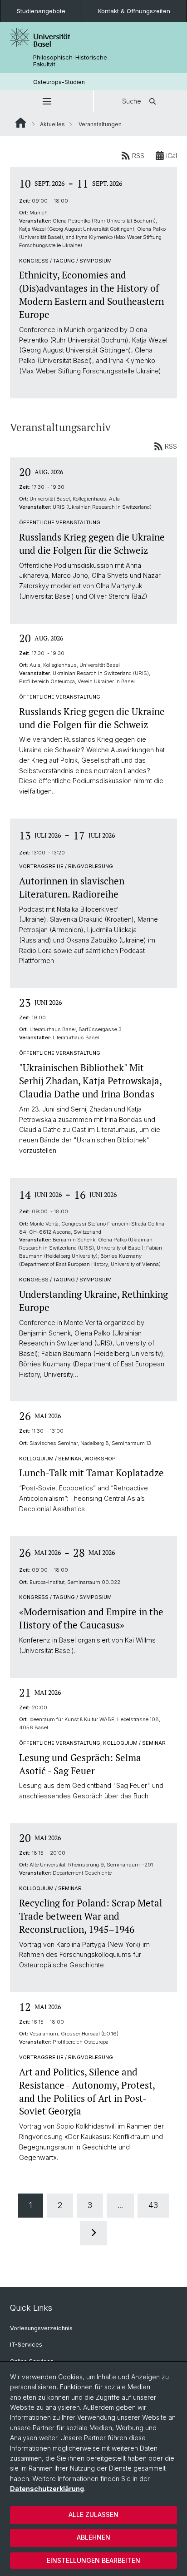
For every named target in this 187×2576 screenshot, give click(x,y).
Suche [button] (132, 101)
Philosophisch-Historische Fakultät (70, 61)
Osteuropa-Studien (59, 82)
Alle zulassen (93, 2514)
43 (153, 2205)
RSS (138, 156)
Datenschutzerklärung (47, 2489)
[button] (47, 101)
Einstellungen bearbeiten (93, 2560)
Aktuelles (52, 124)
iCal (172, 156)
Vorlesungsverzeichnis (41, 2328)
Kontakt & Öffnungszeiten (134, 11)
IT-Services (26, 2345)
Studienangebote (41, 11)
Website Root (21, 123)
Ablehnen (93, 2537)
